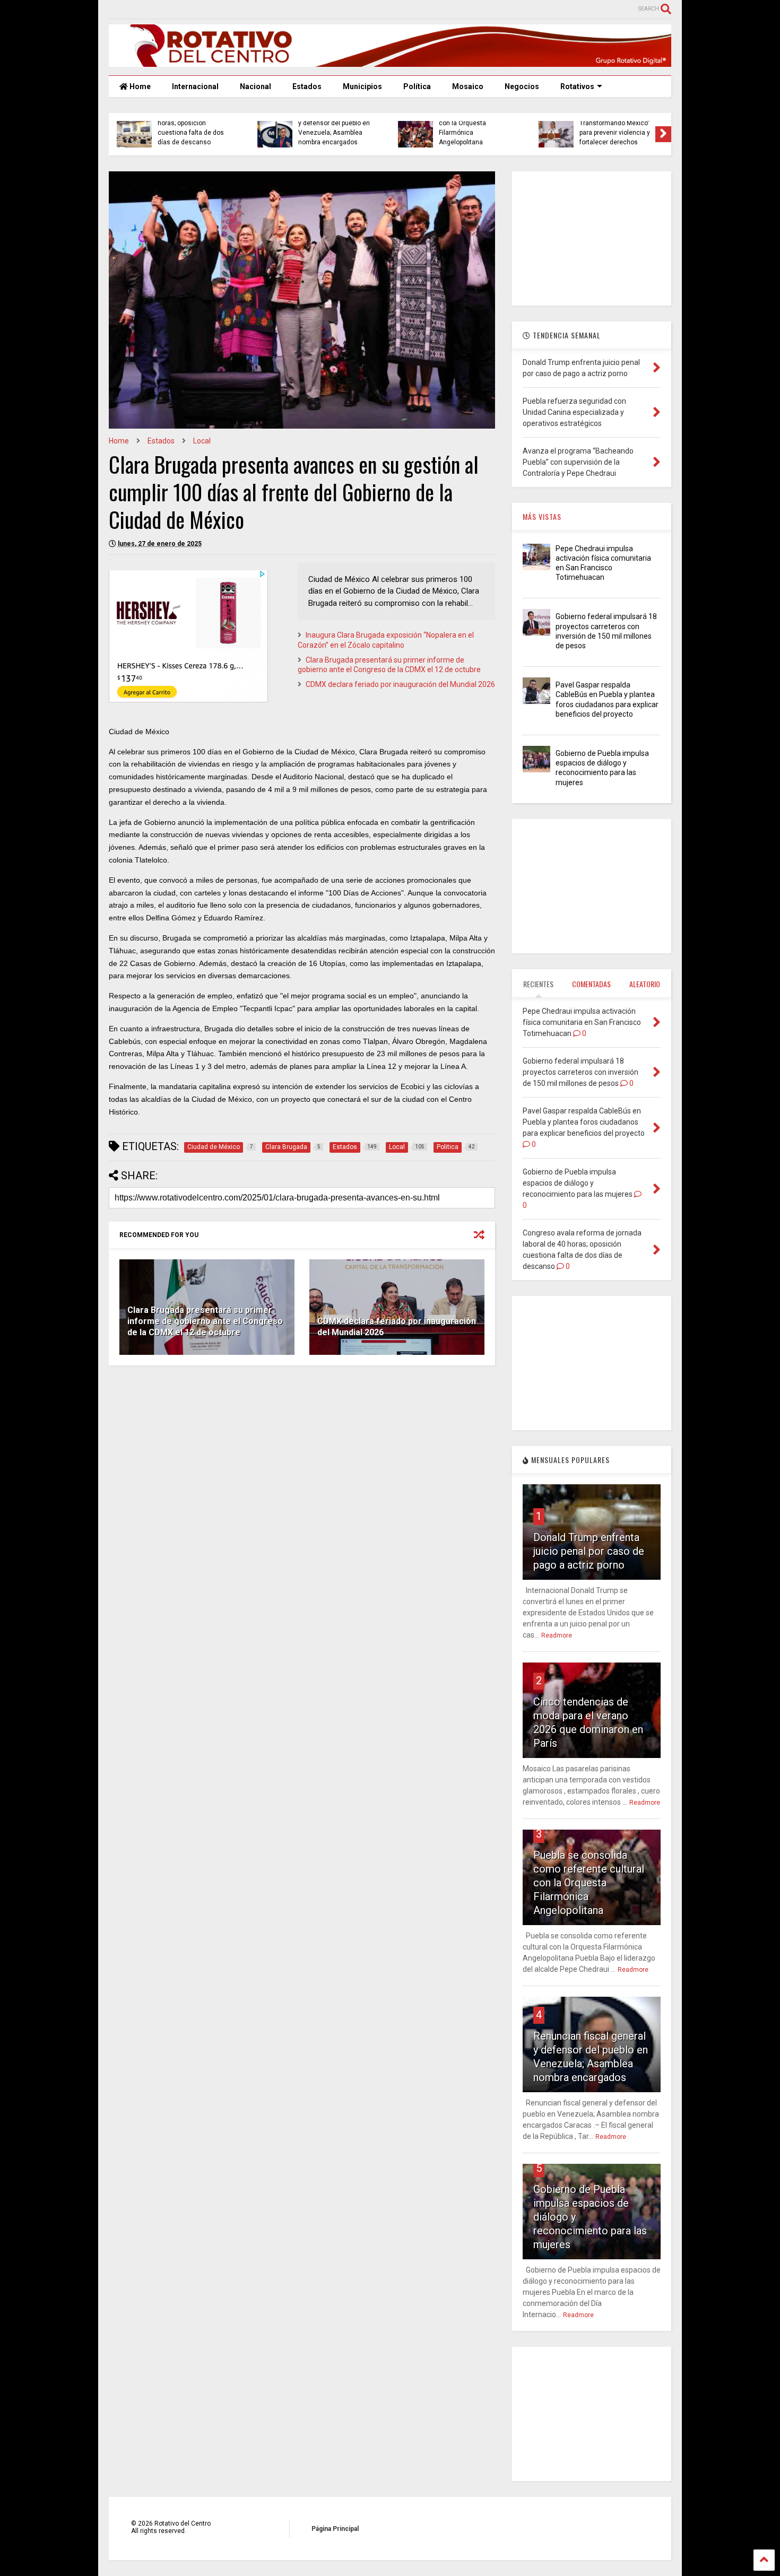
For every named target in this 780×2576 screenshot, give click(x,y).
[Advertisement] (302, 1456)
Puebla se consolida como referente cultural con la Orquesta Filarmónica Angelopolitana (589, 1883)
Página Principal (335, 2529)
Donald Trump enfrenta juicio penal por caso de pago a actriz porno (589, 1551)
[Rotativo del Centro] (390, 62)
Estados (307, 86)
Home (139, 86)
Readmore (557, 1635)
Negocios (522, 86)
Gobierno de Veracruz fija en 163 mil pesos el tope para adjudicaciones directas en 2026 (476, 128)
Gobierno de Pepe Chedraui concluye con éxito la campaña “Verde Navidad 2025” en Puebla (335, 128)
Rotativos (577, 86)
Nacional (255, 86)
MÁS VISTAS (542, 516)
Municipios (362, 86)
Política (417, 86)
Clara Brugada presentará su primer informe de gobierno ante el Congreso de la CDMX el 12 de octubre (205, 1321)
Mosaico (468, 86)
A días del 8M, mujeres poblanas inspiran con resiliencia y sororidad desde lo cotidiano (191, 128)
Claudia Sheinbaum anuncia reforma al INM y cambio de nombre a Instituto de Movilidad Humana (616, 123)
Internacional (195, 86)
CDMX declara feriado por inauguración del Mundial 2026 (400, 684)
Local (202, 441)
